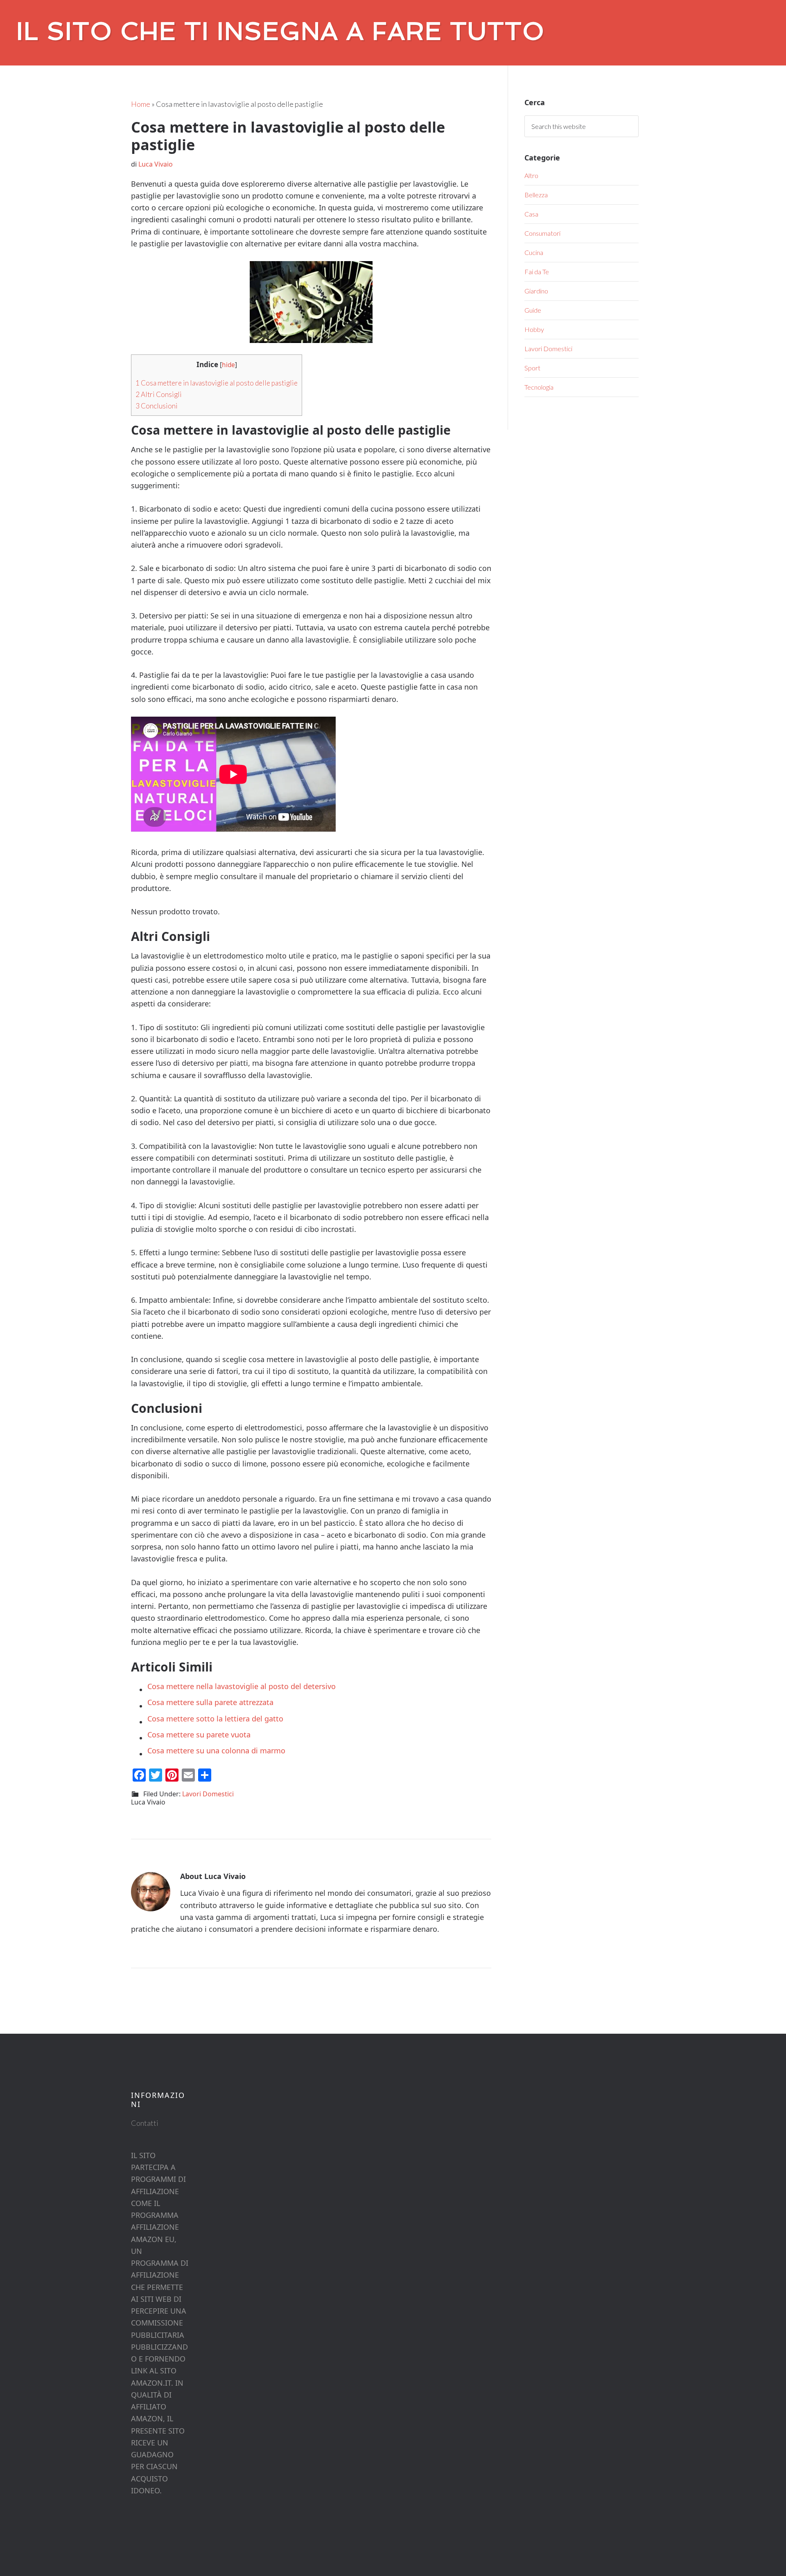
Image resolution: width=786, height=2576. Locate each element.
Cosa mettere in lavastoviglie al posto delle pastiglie (217, 383)
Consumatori (542, 233)
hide (228, 365)
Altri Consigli (159, 394)
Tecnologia (539, 387)
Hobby (534, 329)
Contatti (145, 2123)
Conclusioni (157, 406)
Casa (531, 214)
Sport (532, 368)
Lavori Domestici (208, 1794)
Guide (533, 310)
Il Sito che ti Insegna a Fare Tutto (281, 31)
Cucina (534, 252)
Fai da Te (537, 272)
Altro (531, 175)
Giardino (536, 291)
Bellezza (536, 195)
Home (141, 104)
